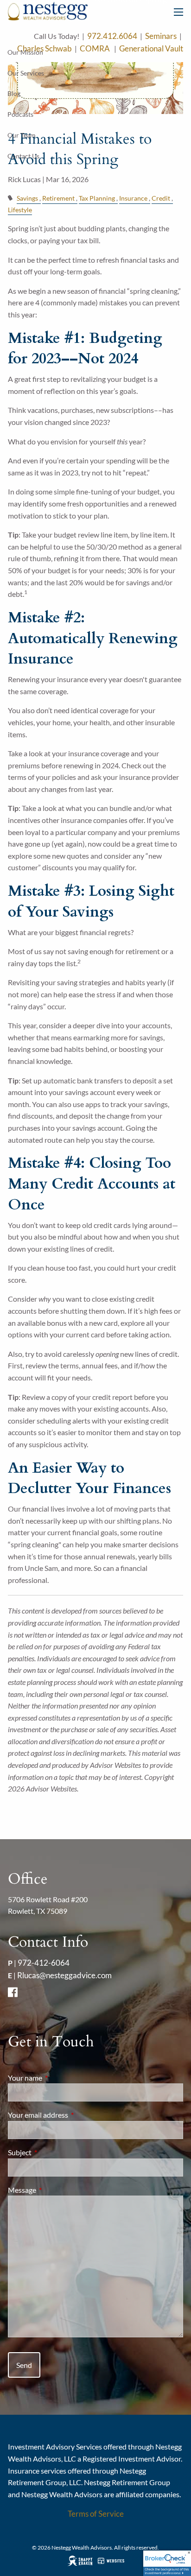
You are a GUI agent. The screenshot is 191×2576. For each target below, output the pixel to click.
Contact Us (23, 156)
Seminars (161, 36)
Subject (53, 2152)
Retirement (58, 198)
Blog (14, 93)
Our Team (22, 135)
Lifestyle (20, 210)
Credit (161, 198)
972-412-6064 (44, 1963)
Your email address (71, 2115)
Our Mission (25, 52)
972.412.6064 (112, 36)
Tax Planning (97, 198)
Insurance (133, 198)
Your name (58, 2078)
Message (55, 2190)
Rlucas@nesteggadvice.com (64, 1975)
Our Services (26, 73)
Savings (27, 198)
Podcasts (20, 114)
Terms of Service (96, 2514)
